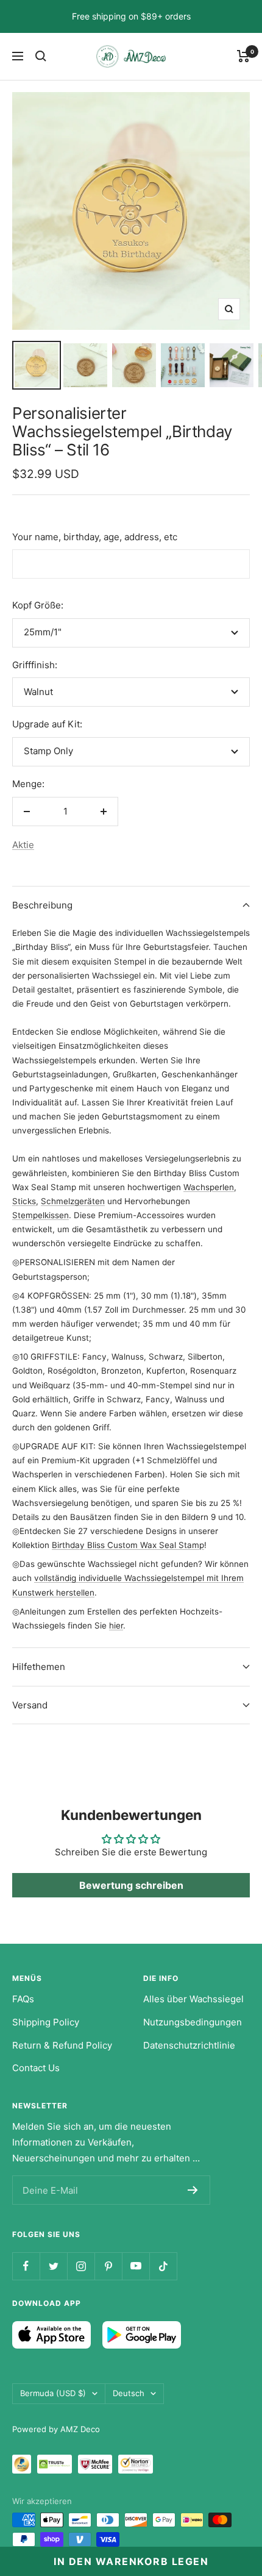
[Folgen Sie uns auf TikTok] (163, 2266)
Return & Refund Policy (62, 2045)
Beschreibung (42, 905)
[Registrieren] (193, 2190)
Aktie (23, 845)
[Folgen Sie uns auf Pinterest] (108, 2266)
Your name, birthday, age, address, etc (95, 537)
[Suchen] (41, 56)
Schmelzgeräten (73, 1201)
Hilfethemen (39, 1667)
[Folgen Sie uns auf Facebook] (26, 2266)
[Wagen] (243, 56)
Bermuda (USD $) (53, 2393)
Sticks (24, 1201)
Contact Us (36, 2068)
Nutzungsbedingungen (193, 2022)
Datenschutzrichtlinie (189, 2045)
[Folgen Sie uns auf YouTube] (136, 2266)
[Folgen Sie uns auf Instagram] (81, 2266)
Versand (30, 1705)
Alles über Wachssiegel (193, 1999)
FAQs (23, 1999)
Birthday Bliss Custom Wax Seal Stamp (128, 1545)
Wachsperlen (209, 1187)
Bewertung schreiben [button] (131, 1885)
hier (116, 1625)
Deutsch (129, 2393)
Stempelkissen (41, 1215)
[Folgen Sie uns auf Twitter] (53, 2266)
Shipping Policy (46, 2022)
